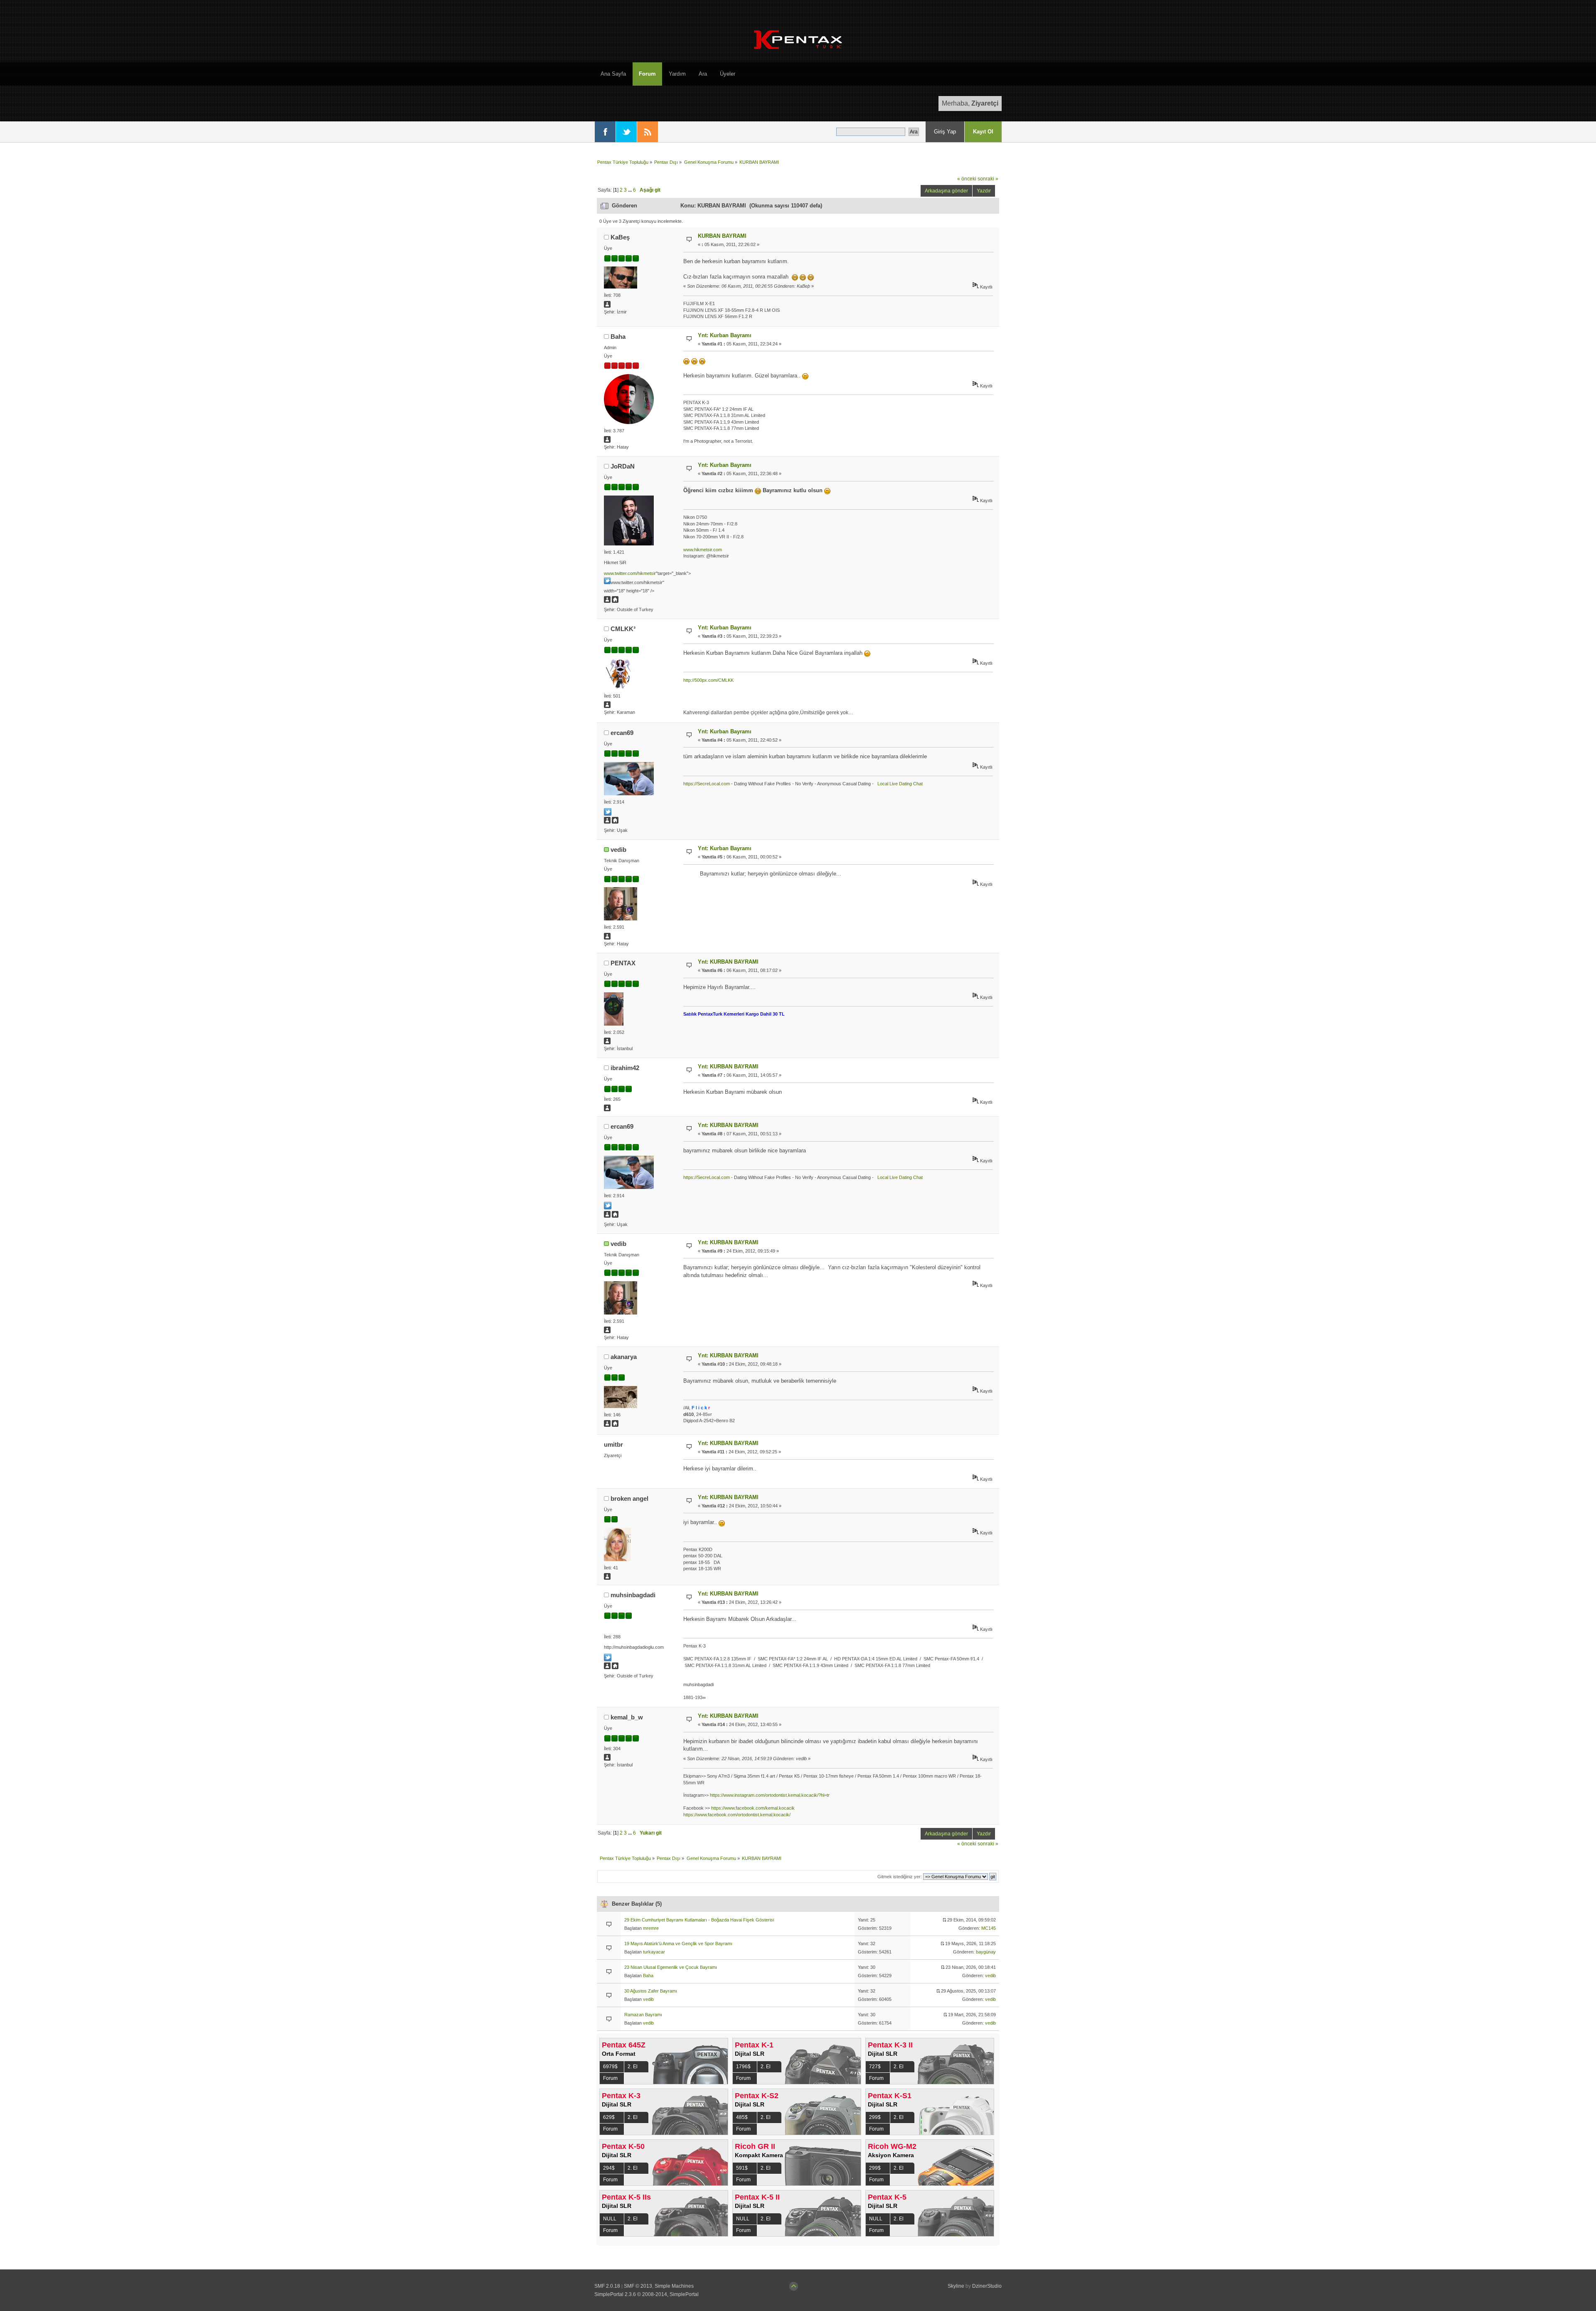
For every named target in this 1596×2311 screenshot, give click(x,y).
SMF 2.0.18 (607, 2286)
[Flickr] (615, 1425)
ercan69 (622, 733)
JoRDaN (623, 466)
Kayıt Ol (983, 132)
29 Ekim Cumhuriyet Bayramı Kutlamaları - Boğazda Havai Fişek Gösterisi (699, 1920)
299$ (875, 2117)
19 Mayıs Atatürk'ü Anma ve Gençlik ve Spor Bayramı (678, 1944)
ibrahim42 (625, 1068)
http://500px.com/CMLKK (708, 680)
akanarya (624, 1357)
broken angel (629, 1498)
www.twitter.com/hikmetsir (630, 573)
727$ (875, 2067)
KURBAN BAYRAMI (722, 236)
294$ (609, 2168)
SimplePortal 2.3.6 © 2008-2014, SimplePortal (647, 2294)
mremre (651, 1928)
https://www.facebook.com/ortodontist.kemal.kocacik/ (737, 1815)
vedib (618, 850)
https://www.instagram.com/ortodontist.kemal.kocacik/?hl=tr (770, 1795)
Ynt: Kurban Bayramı (725, 335)
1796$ (743, 2067)
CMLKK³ (623, 629)
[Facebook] (605, 132)
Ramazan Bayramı (643, 2015)
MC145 (989, 1928)
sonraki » (988, 179)
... (631, 190)
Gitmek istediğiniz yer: (900, 1877)
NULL (610, 2219)
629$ (609, 2117)
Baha (618, 337)
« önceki (967, 179)
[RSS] (648, 132)
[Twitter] (626, 132)
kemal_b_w (627, 1717)
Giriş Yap (945, 132)
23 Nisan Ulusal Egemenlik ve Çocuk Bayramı (671, 1967)
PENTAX (623, 963)
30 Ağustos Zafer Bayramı (651, 1991)
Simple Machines (674, 2286)
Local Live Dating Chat (899, 784)
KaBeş (620, 237)
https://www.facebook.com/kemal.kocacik (753, 1808)
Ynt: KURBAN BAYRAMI (728, 962)
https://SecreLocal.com (707, 784)
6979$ (610, 2067)
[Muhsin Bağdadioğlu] (615, 1667)
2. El (633, 2067)
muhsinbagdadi (633, 1595)
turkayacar (654, 1952)
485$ (742, 2117)
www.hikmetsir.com (703, 550)
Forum (610, 2078)
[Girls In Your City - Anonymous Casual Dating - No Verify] (615, 822)
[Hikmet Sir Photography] (615, 601)
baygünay (986, 1952)
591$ (742, 2168)
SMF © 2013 (638, 2286)
